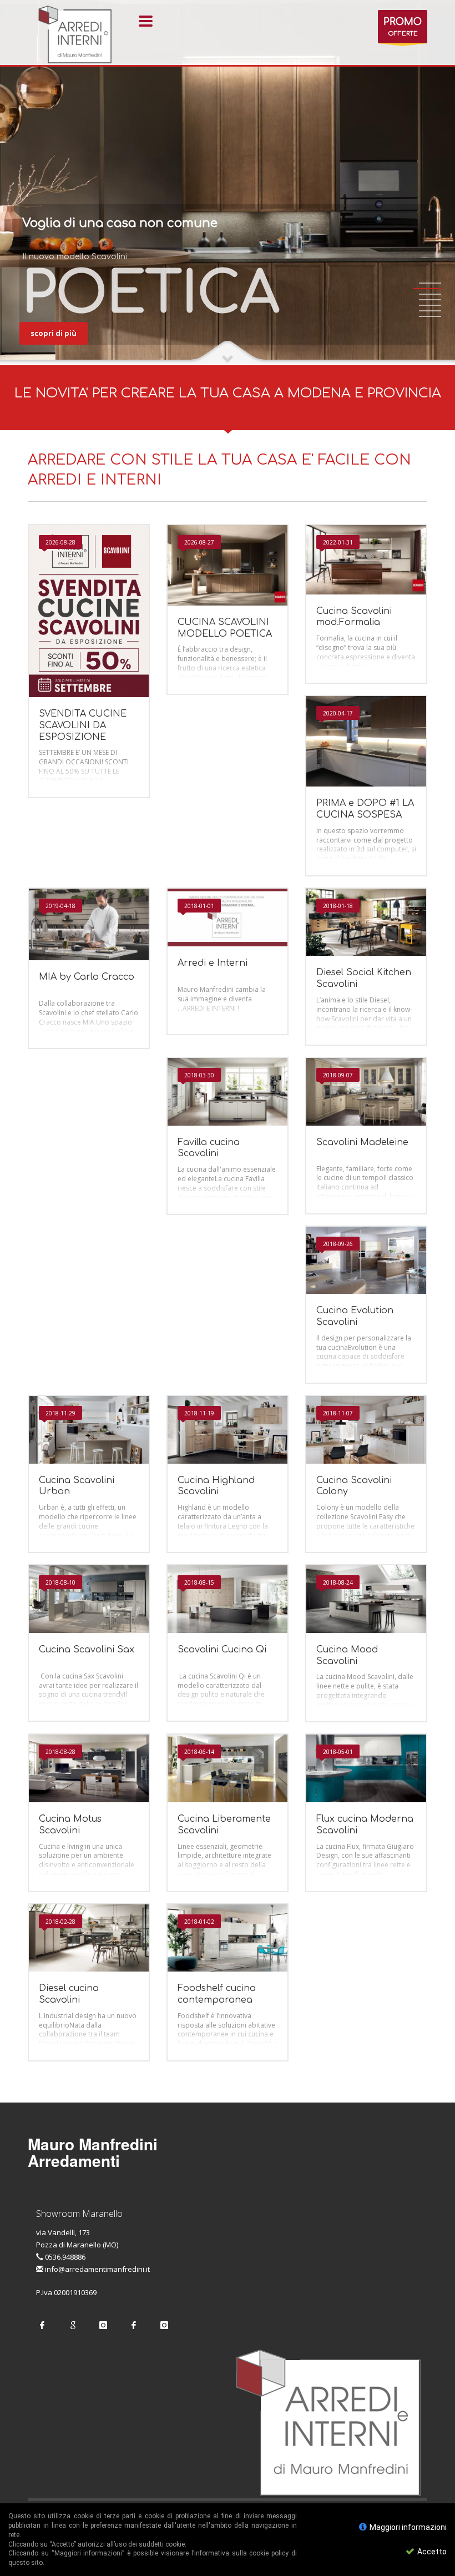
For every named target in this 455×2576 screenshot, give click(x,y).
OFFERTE (403, 27)
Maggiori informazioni (407, 2527)
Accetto (431, 2552)
